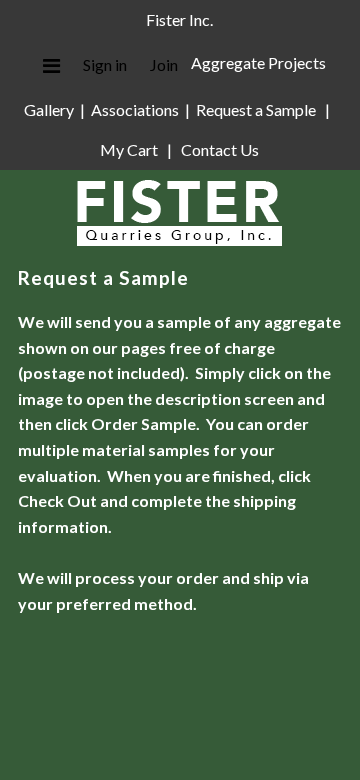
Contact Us (220, 149)
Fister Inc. (179, 19)
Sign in (105, 64)
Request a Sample (256, 109)
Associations (135, 109)
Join (164, 64)
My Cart (130, 149)
